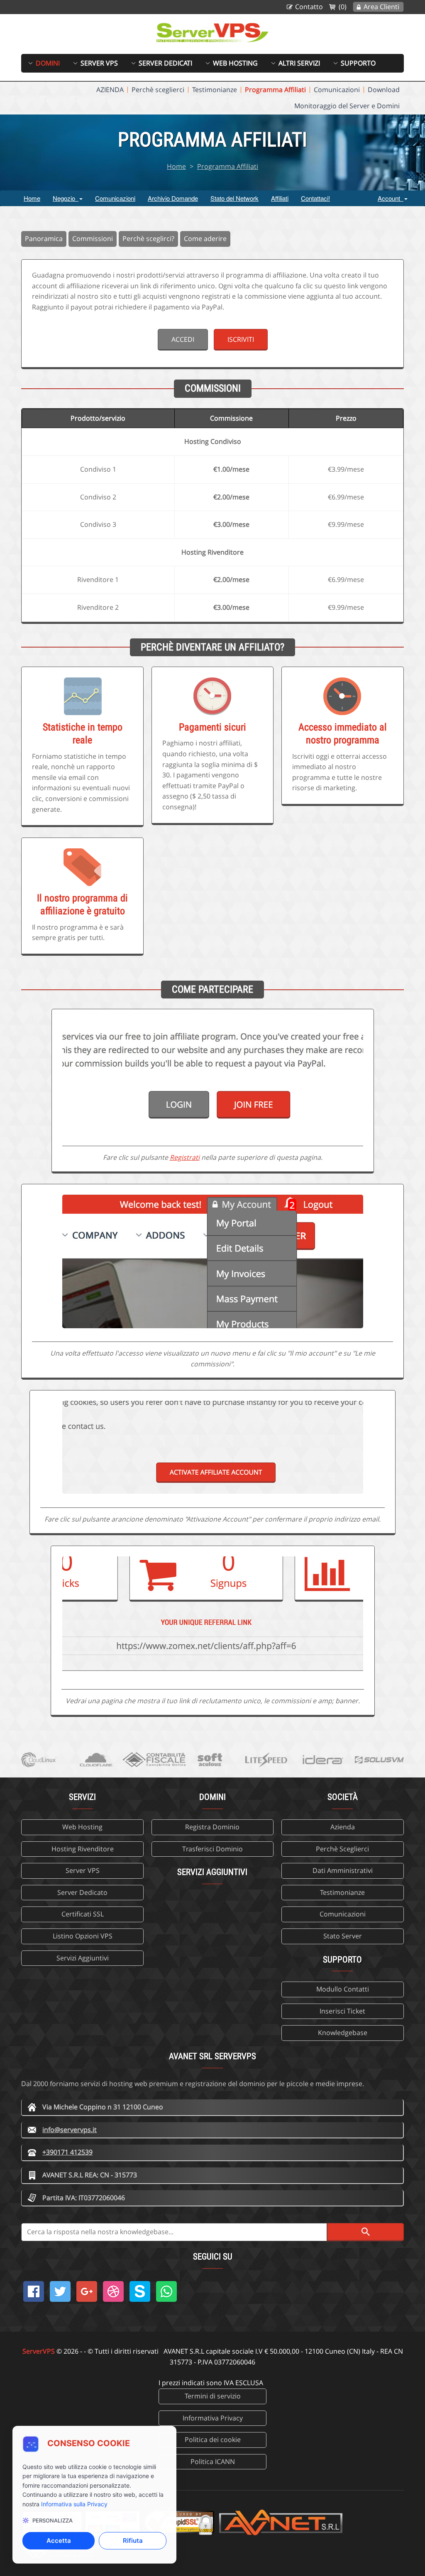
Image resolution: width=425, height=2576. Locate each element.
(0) (343, 7)
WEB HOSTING (235, 63)
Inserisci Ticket (342, 2011)
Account (391, 198)
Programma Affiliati (275, 90)
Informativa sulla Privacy (74, 2504)
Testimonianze (215, 90)
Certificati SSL (83, 1914)
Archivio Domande (173, 198)
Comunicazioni (337, 90)
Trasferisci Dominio (212, 1849)
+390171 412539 (67, 2152)
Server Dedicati (165, 63)
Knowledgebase (343, 2033)
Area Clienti (381, 7)
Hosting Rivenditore (83, 1849)
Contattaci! (315, 198)
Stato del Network (234, 198)
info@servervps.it (70, 2130)
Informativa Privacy (213, 2418)
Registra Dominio (212, 1827)
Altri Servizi (299, 63)
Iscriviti (241, 339)
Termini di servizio (213, 2396)
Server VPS (99, 63)
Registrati (185, 1157)
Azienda (343, 1827)
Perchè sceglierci (158, 90)
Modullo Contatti (343, 1989)
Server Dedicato (82, 1892)
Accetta (59, 2541)
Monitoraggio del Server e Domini (347, 106)
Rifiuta (133, 2541)
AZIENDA (110, 90)
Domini (48, 63)
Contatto (309, 7)
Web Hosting (82, 1827)
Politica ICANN (213, 2462)
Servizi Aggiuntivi (83, 1958)
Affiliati (280, 198)
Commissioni (93, 239)
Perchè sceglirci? (148, 239)
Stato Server (343, 1936)
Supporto (358, 63)
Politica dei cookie (213, 2440)
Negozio (66, 198)
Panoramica (44, 239)
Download (384, 90)
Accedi (183, 339)
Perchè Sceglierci (342, 1849)
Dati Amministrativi (343, 1870)
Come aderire (205, 239)
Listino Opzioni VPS (83, 1936)
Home (176, 166)
